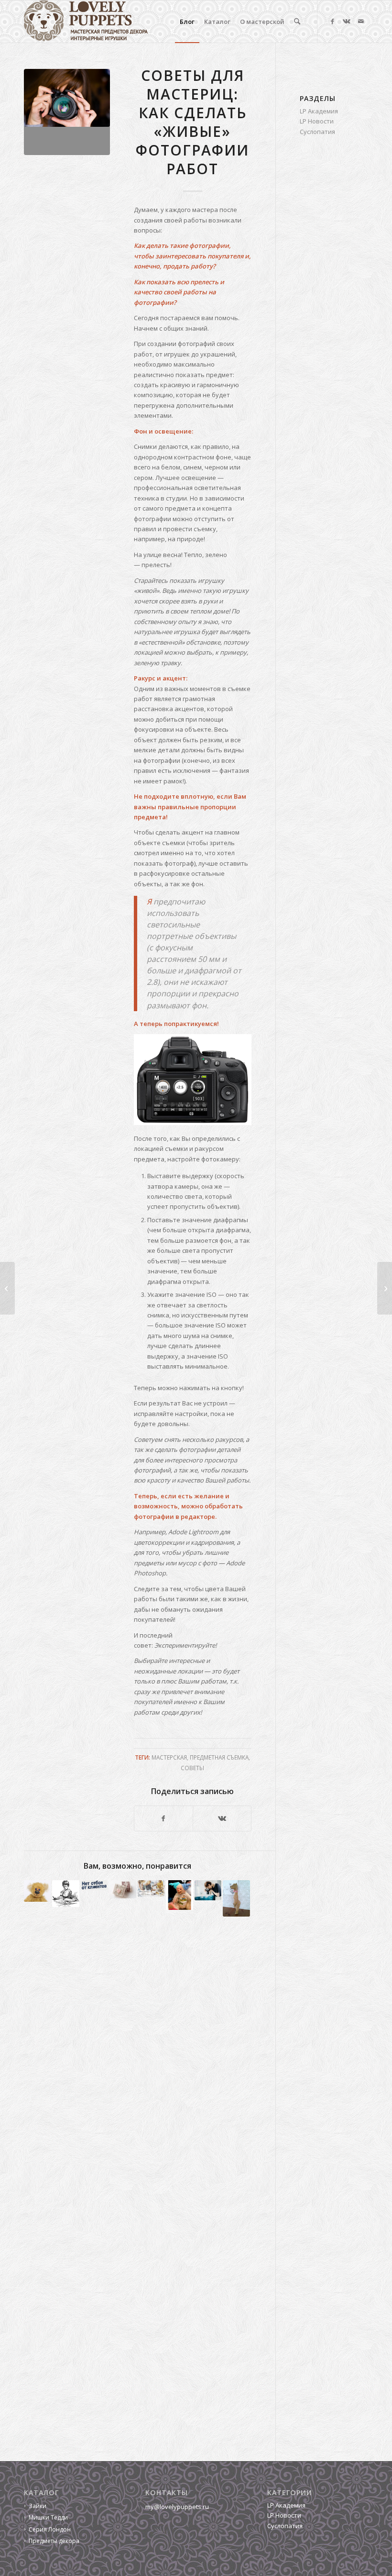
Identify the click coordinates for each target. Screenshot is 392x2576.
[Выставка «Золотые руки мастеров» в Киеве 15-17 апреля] (385, 1288)
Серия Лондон (50, 2529)
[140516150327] (67, 112)
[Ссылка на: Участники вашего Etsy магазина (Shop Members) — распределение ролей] (151, 1888)
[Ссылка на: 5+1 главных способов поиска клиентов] (94, 1885)
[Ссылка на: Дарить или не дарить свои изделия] (122, 1889)
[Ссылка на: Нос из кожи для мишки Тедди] (37, 1891)
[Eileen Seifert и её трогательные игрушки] (7, 1288)
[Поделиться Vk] (222, 1818)
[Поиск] (297, 22)
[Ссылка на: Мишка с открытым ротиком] (179, 1895)
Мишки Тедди (48, 2517)
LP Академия (319, 111)
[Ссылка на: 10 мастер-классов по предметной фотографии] (208, 1890)
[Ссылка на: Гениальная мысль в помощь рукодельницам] (65, 1894)
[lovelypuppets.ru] (86, 22)
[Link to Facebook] (332, 21)
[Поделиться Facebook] (163, 1818)
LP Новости (317, 121)
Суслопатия (317, 132)
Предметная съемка (219, 1757)
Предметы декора (54, 2541)
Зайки (38, 2506)
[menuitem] (187, 22)
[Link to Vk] (347, 21)
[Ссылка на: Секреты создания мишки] (236, 1898)
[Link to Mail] (361, 21)
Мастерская (169, 1757)
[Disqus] (150, 2066)
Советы (192, 1768)
